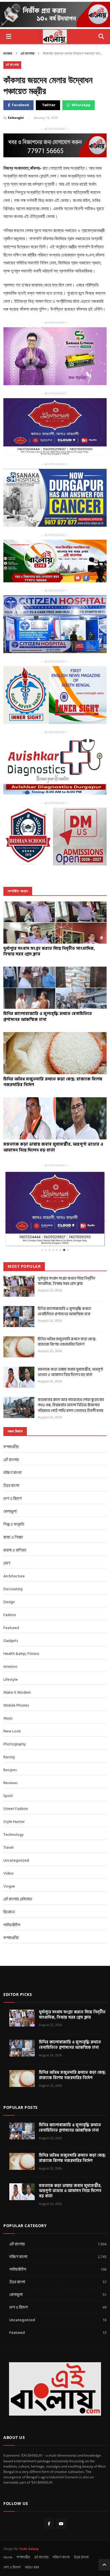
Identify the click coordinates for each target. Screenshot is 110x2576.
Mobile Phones (16, 1705)
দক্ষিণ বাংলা (12, 1473)
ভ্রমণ (7, 1563)
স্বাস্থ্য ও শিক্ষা (13, 1537)
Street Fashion (16, 1809)
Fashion (10, 1615)
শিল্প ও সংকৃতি (14, 1524)
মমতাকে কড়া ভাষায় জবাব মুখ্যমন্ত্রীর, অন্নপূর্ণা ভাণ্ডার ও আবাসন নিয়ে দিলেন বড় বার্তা (70, 1372)
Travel (8, 1847)
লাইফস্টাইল (12, 1925)
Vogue (9, 1886)
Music (8, 1718)
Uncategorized (16, 1860)
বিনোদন (9, 1912)
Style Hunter (14, 1822)
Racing (9, 1757)
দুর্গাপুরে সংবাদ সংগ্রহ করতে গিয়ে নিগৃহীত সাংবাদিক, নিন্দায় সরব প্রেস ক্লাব (67, 1281)
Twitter (49, 105)
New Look (12, 1731)
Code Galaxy (29, 2549)
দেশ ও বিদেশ (13, 1499)
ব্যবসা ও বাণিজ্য (15, 1550)
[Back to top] (104, 2565)
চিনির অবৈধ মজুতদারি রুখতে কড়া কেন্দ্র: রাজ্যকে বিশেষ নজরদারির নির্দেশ (67, 1342)
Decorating (13, 1589)
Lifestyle (11, 1679)
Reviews (10, 1783)
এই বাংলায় (27, 54)
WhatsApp (81, 105)
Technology (14, 1835)
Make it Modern (17, 1692)
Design (9, 1602)
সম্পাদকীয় (11, 1447)
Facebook (20, 105)
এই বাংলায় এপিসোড (18, 1899)
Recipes (10, 1770)
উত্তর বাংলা (11, 1486)
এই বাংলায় (41, 2557)
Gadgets (11, 1641)
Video (9, 1873)
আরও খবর (32, 2567)
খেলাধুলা (10, 1511)
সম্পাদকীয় (11, 1938)
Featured (11, 1628)
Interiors (10, 1667)
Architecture (14, 1576)
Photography (15, 1744)
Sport (8, 1796)
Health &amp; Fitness (21, 1654)
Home (8, 54)
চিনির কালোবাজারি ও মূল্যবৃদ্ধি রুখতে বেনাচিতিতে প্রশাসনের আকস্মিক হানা (64, 1311)
